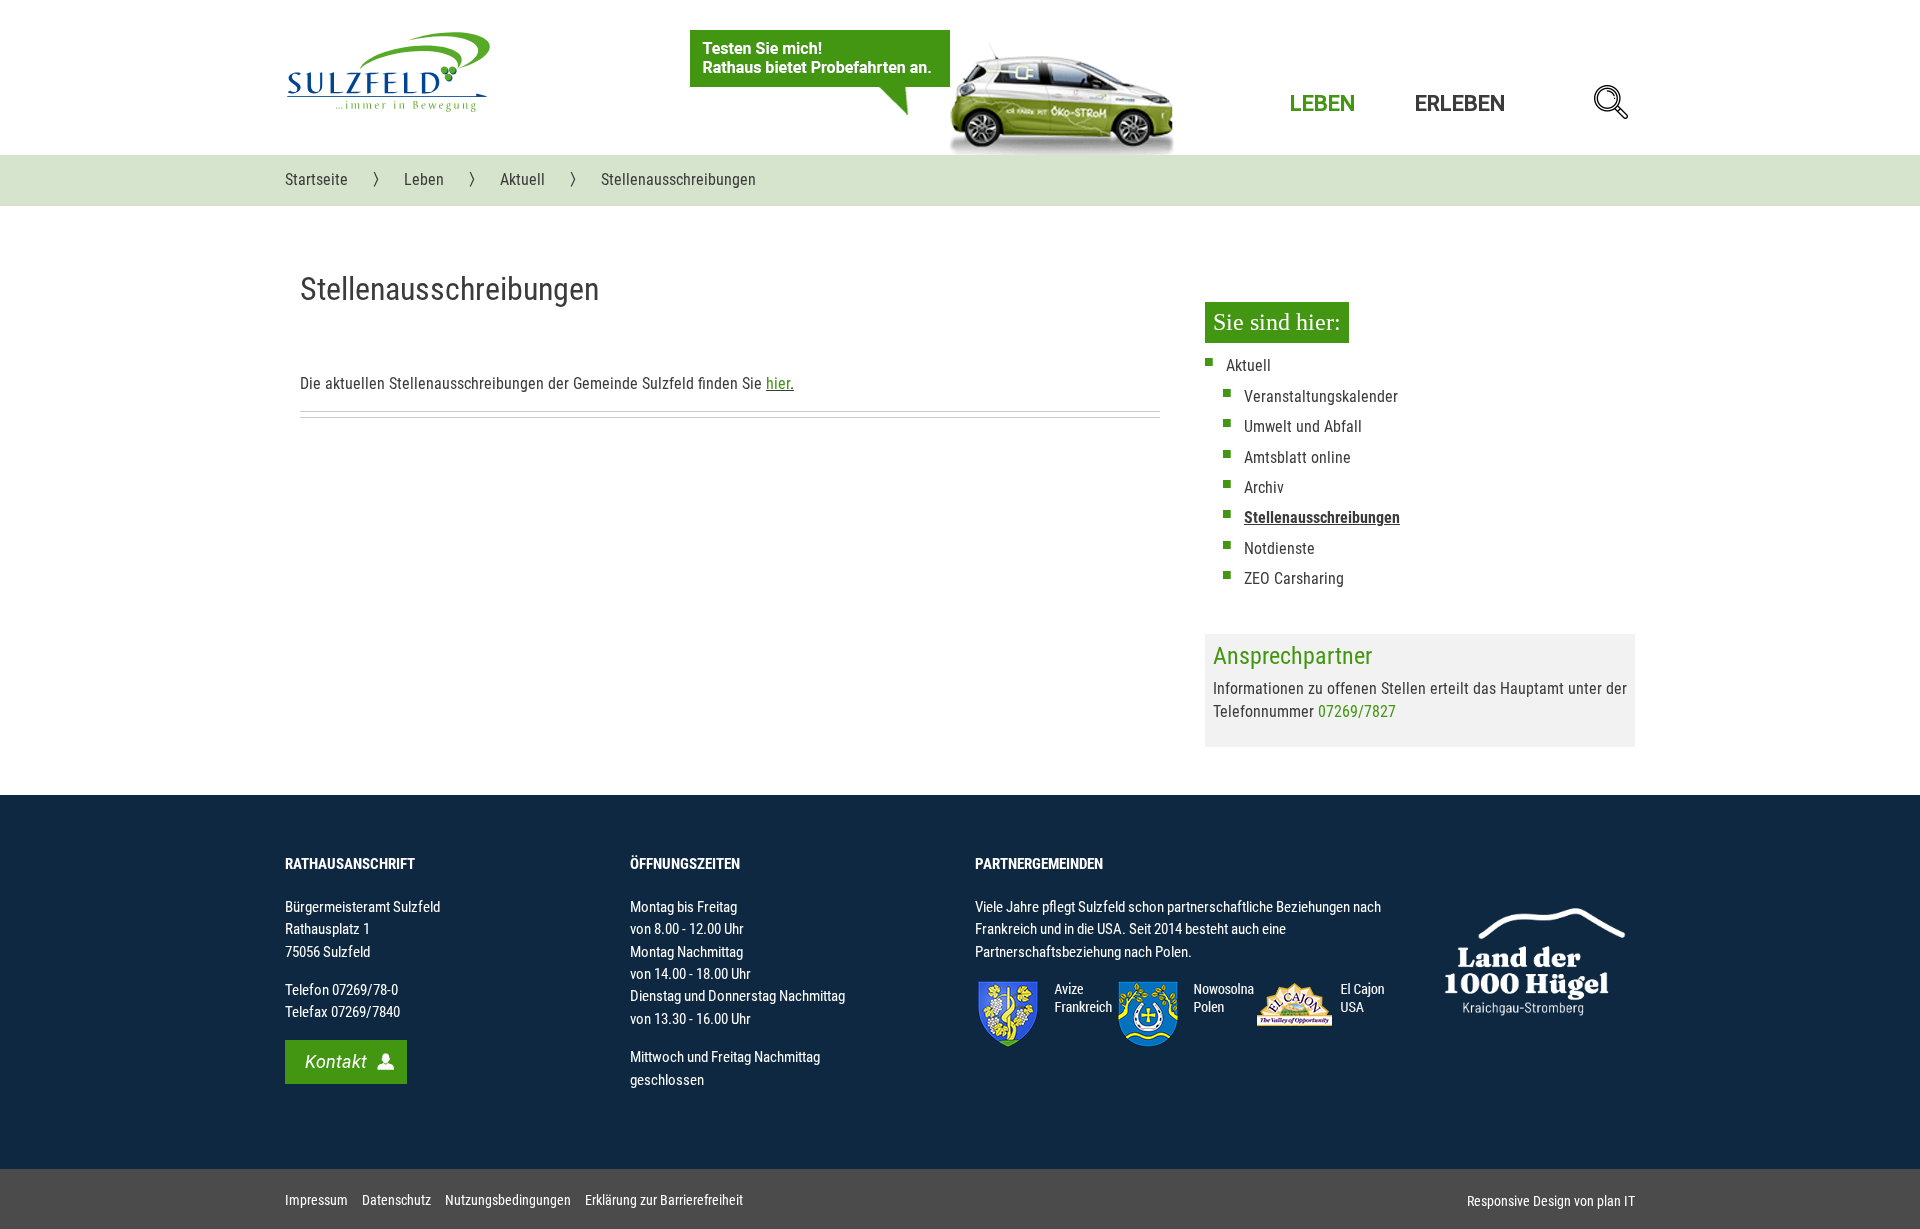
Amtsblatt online (1297, 457)
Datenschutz (396, 1200)
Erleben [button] (1460, 103)
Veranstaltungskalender (1321, 396)
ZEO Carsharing (1294, 578)
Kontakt (336, 1061)
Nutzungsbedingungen (508, 1200)
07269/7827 (1357, 711)
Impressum (316, 1200)
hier (778, 383)
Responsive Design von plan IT (1551, 1201)
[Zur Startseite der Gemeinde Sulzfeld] (388, 71)
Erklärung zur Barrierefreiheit (664, 1200)
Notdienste (1279, 548)
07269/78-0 (365, 990)
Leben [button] (1322, 103)
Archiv (1264, 487)
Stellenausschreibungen (1322, 517)
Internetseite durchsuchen (1610, 102)
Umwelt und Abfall (1303, 426)
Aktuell (1248, 365)
